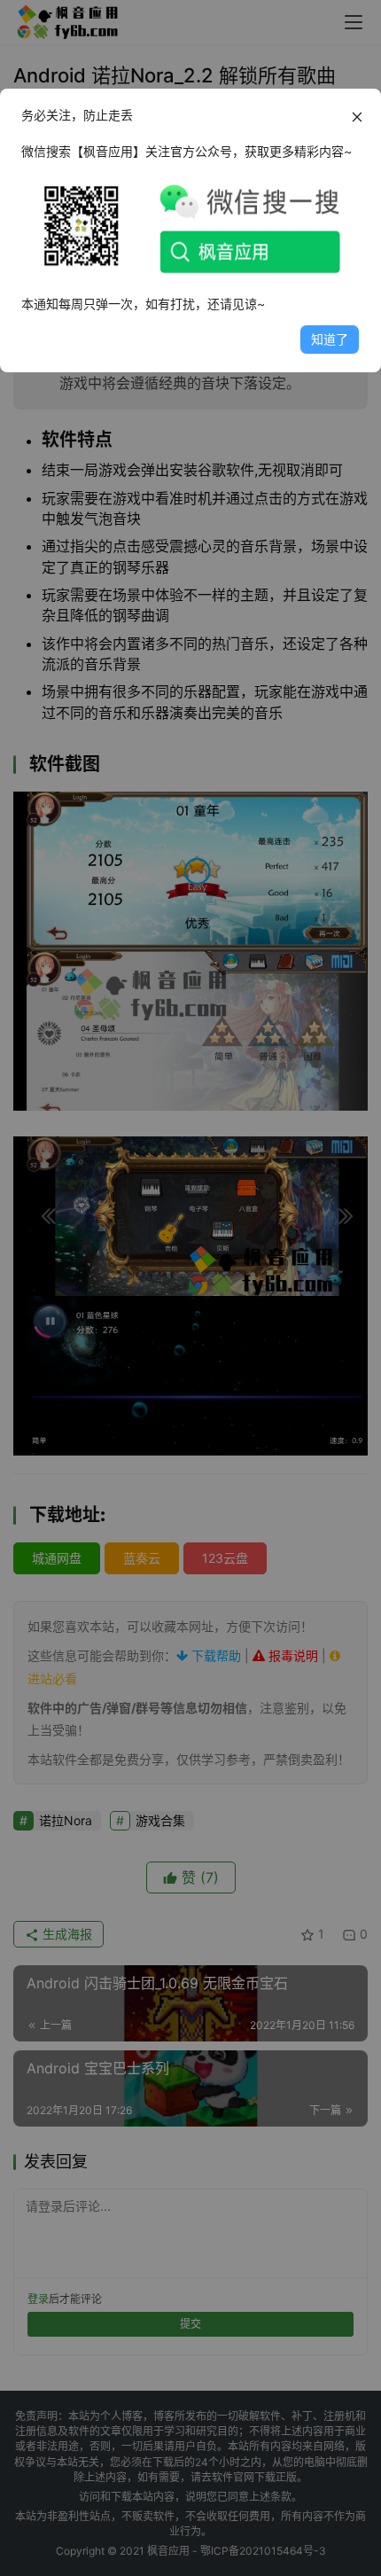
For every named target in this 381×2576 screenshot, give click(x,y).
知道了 (330, 339)
